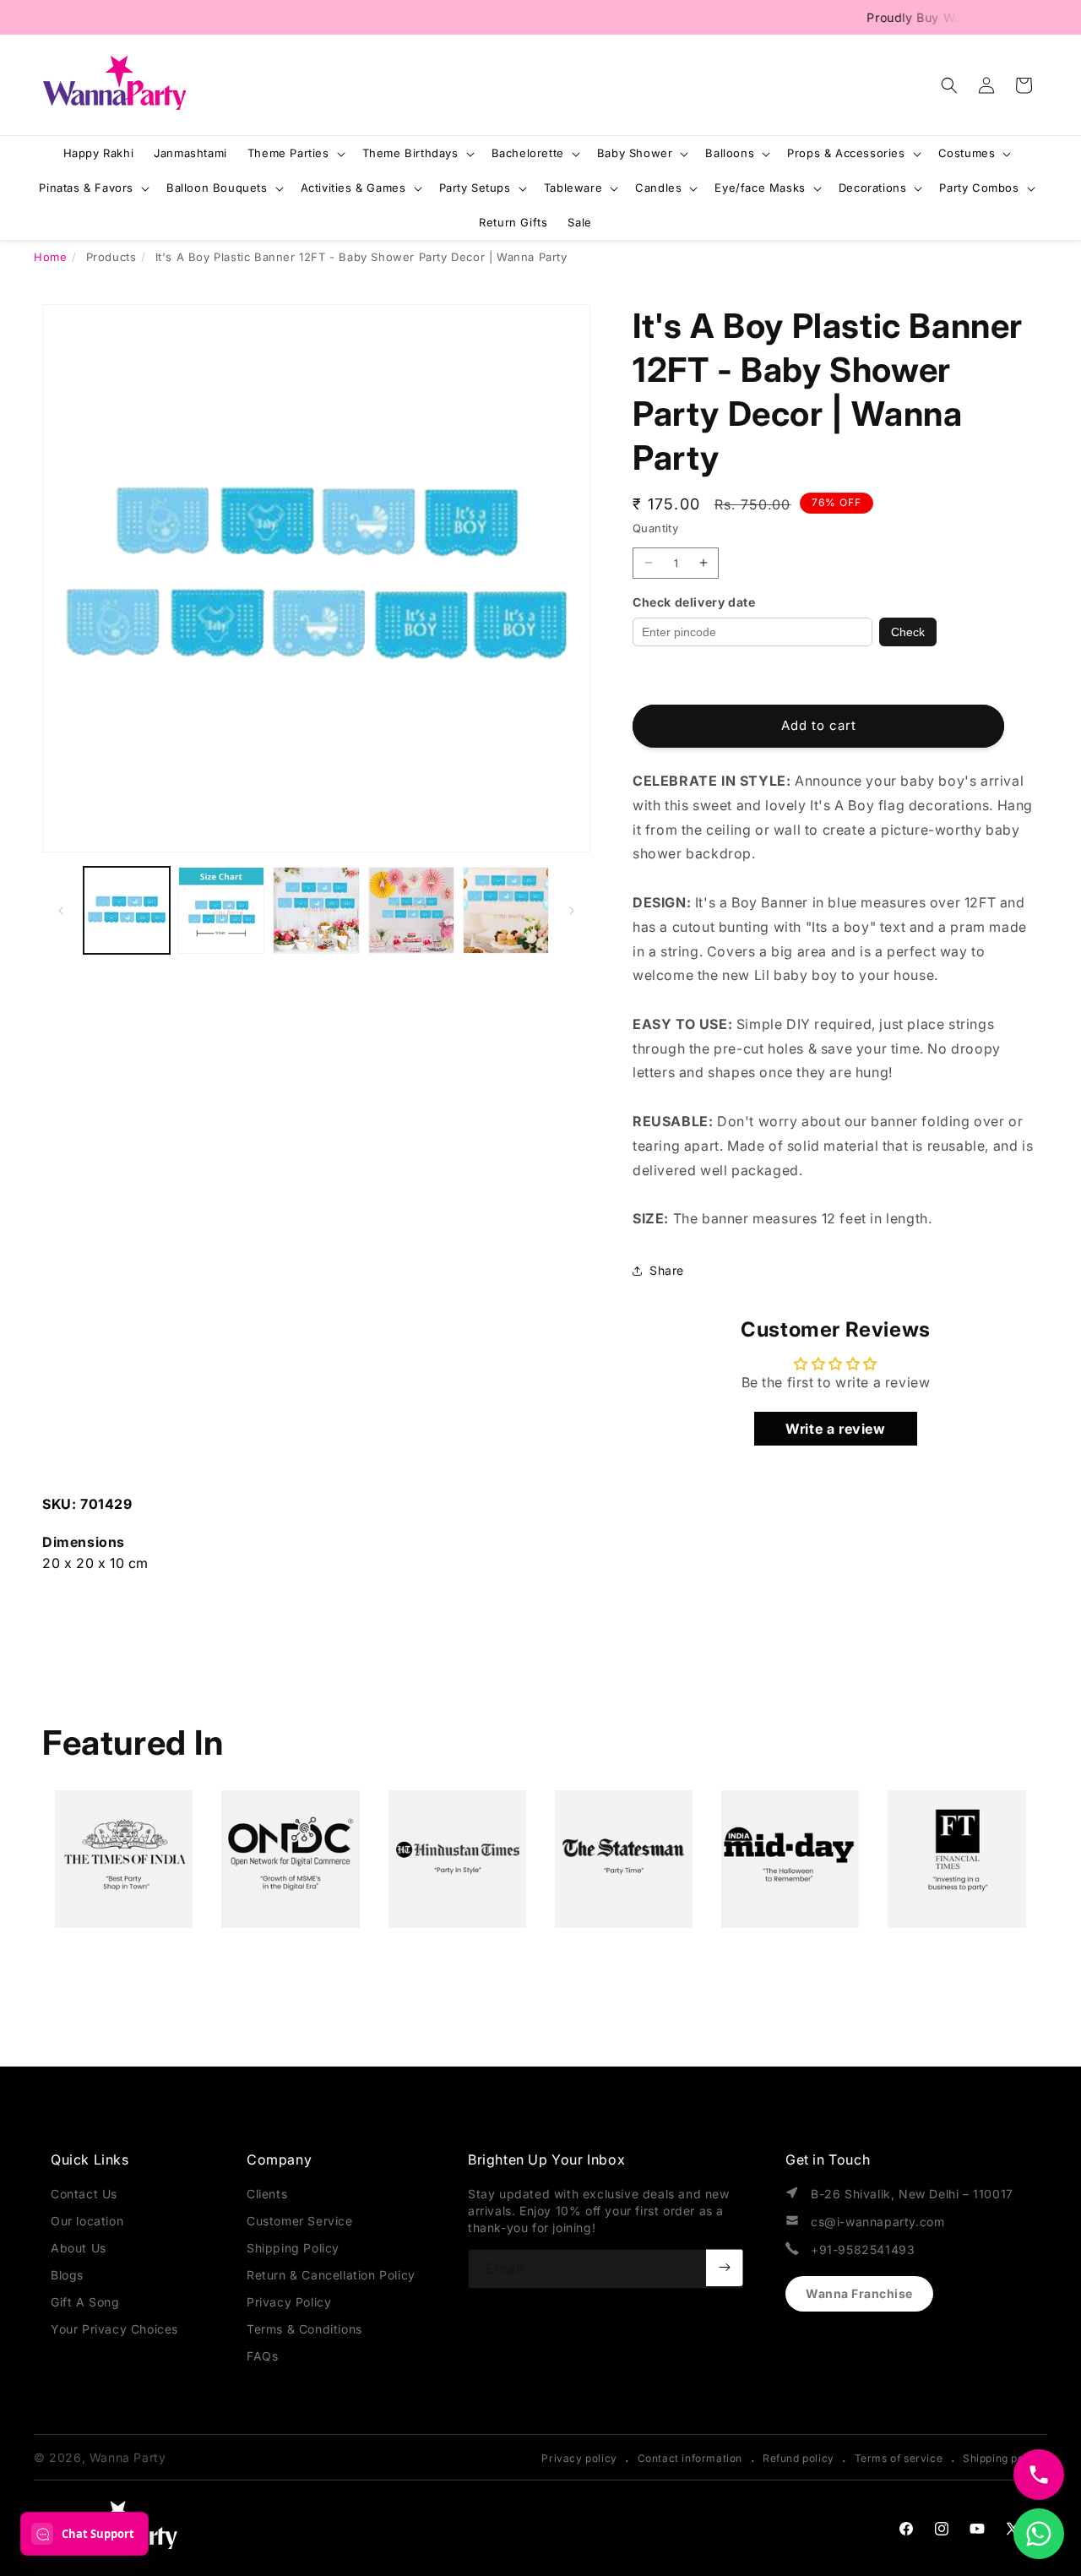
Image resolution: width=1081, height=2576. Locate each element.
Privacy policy (579, 2458)
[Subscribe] (725, 2268)
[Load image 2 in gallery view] (221, 910)
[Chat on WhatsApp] (1039, 2534)
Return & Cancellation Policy (331, 2275)
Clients (267, 2194)
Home (50, 257)
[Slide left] (61, 911)
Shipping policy (1003, 2458)
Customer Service (300, 2221)
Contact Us (84, 2194)
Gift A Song (85, 2302)
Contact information (690, 2458)
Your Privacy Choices (114, 2329)
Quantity (655, 528)
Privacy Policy (289, 2302)
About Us (79, 2248)
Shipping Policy (293, 2248)
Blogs (67, 2275)
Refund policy (799, 2458)
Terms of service (899, 2458)
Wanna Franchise (859, 2293)
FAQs (262, 2356)
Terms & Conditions (304, 2329)
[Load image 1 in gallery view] (127, 910)
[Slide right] (572, 911)
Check (908, 632)
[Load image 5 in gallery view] (506, 910)
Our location (87, 2221)
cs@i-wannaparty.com (877, 2222)
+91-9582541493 (863, 2249)
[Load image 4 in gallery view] (411, 910)
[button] (949, 85)
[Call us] (1039, 2475)
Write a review (835, 1429)
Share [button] (667, 1270)
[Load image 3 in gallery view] (316, 910)
